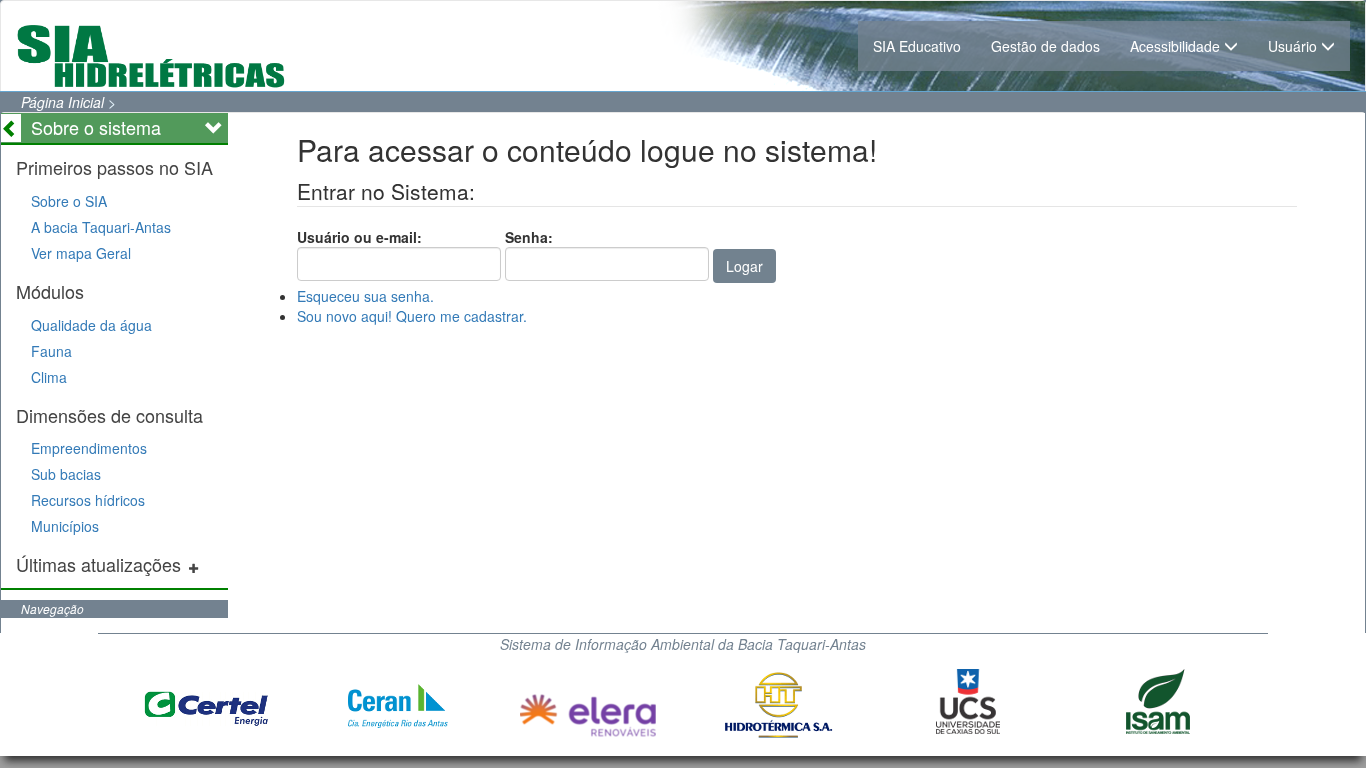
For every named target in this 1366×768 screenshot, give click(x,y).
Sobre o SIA (69, 201)
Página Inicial (62, 102)
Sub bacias (66, 474)
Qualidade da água (91, 325)
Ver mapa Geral (81, 253)
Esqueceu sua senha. (365, 296)
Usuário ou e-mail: (359, 237)
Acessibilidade (1177, 46)
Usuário (1294, 46)
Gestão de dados (1045, 46)
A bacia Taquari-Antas (101, 227)
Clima (49, 377)
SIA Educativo (917, 46)
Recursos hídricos (88, 500)
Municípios (65, 526)
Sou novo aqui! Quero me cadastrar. (412, 316)
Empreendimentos (89, 448)
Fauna (51, 351)
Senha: (529, 237)
